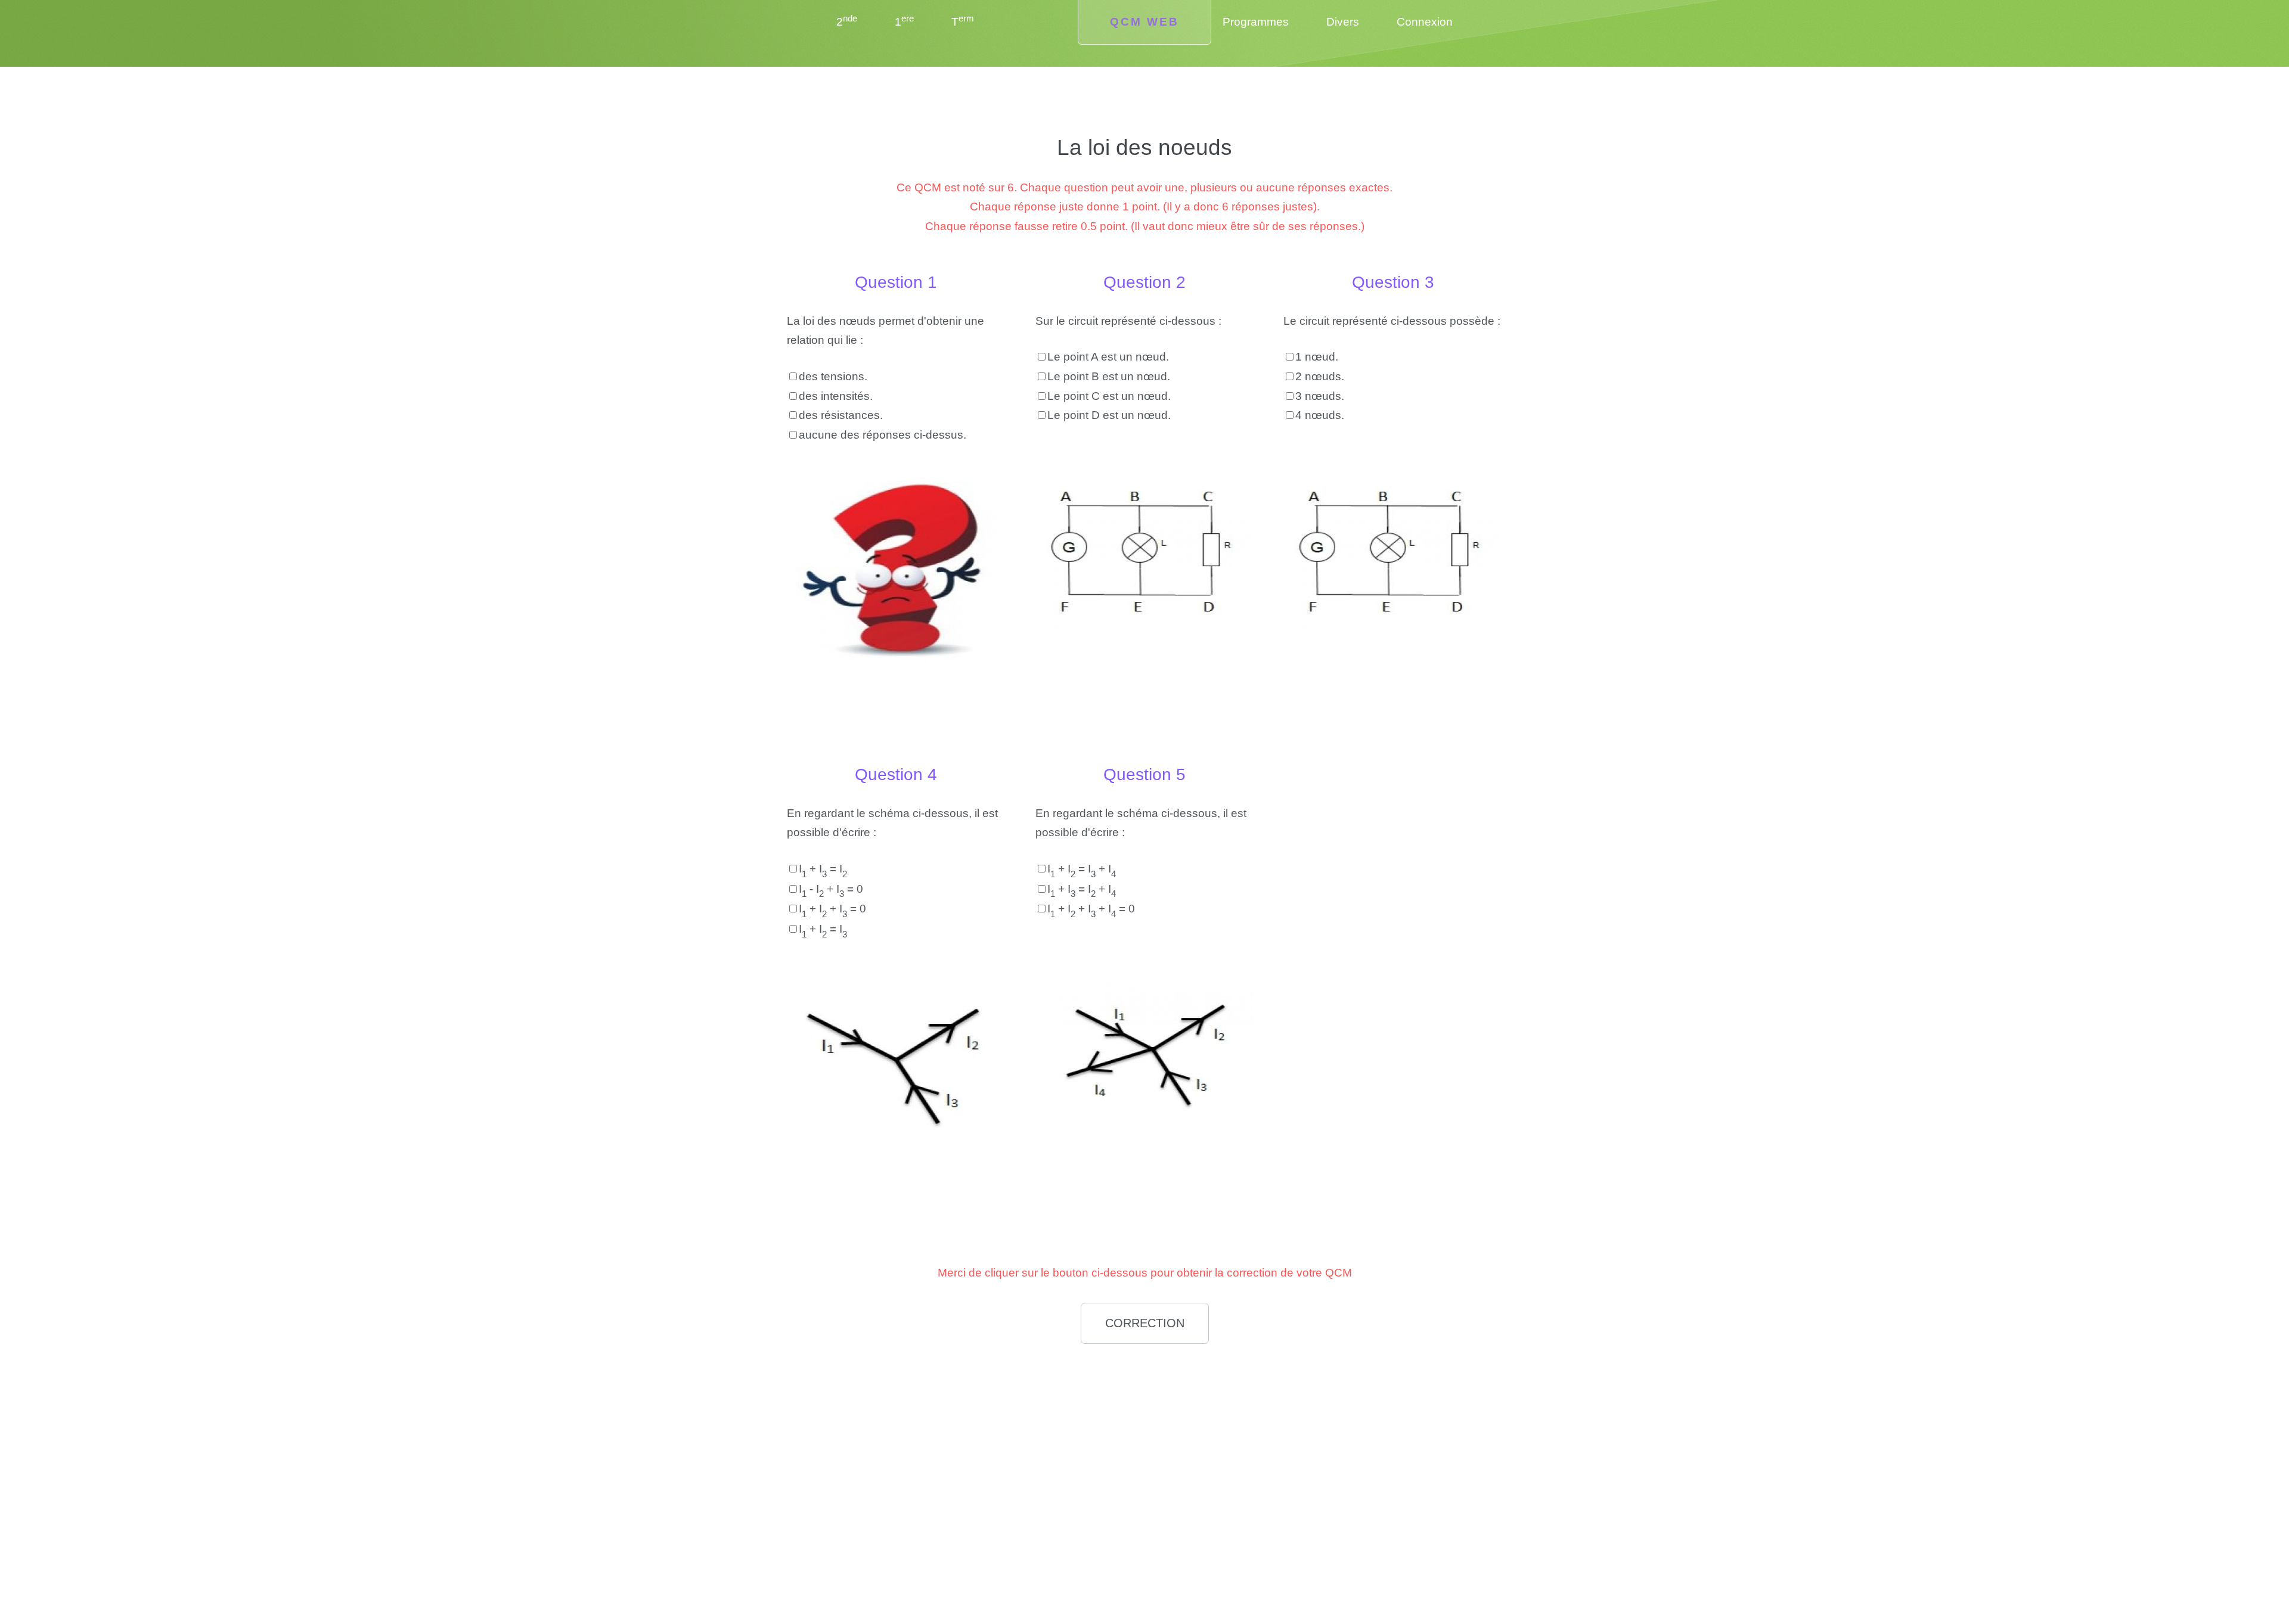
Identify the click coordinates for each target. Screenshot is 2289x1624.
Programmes (1256, 22)
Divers (1343, 22)
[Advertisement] (896, 1437)
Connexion (1425, 22)
